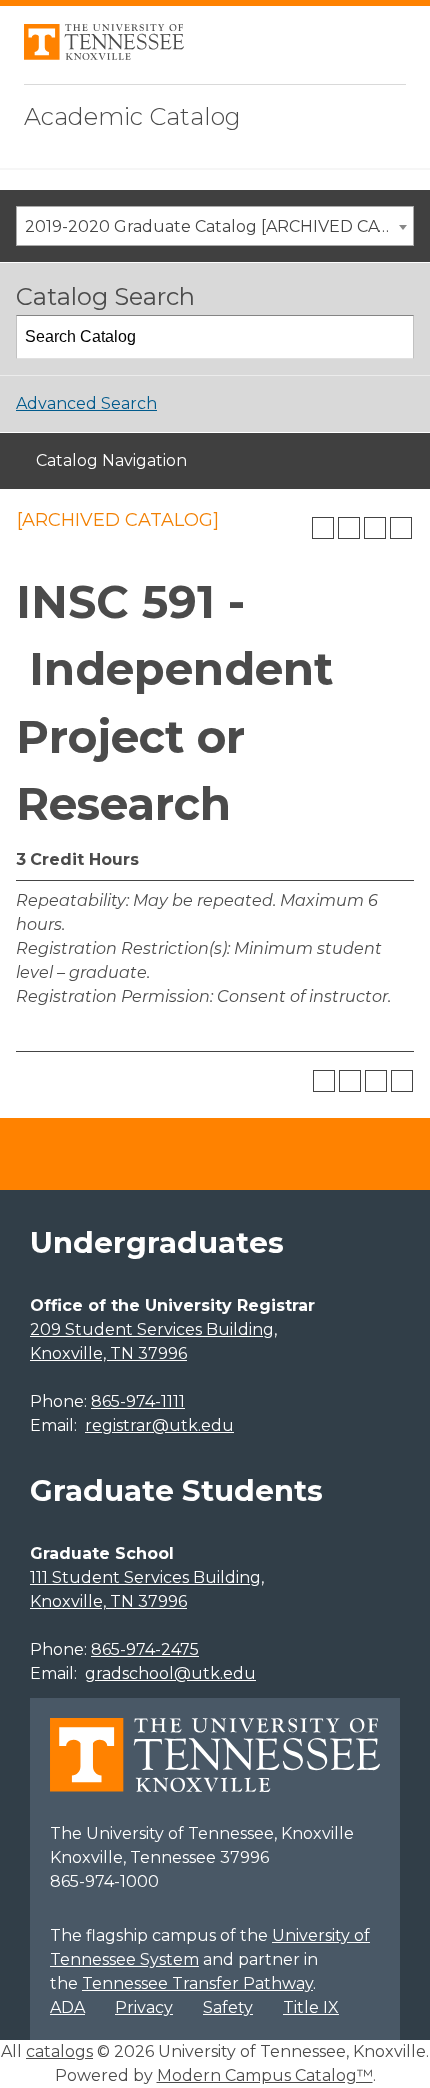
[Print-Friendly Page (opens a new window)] (375, 528)
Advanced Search (86, 403)
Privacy (144, 2007)
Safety (228, 2007)
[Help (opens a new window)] (401, 528)
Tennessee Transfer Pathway (197, 1983)
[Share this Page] (349, 528)
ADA (67, 2007)
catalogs (59, 2051)
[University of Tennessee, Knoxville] (104, 54)
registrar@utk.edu (159, 1425)
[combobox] (215, 226)
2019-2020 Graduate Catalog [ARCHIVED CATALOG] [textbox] (219, 226)
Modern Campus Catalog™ (265, 2075)
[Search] (393, 337)
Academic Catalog (132, 116)
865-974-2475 (145, 1649)
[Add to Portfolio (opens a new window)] (323, 528)
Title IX (311, 2007)
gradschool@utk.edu (170, 1673)
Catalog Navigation (111, 460)
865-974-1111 (138, 1401)
